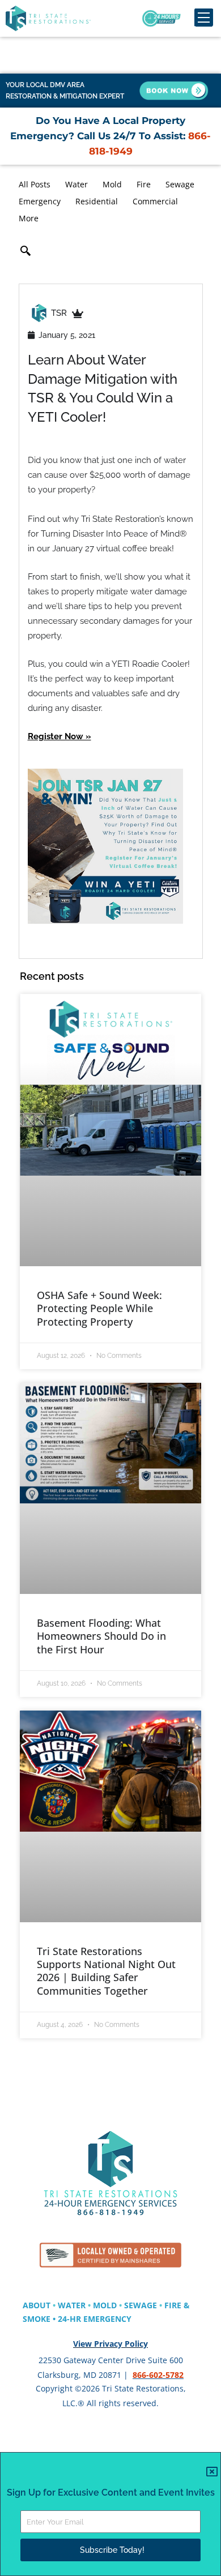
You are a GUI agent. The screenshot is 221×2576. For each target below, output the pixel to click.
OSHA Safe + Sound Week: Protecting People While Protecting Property (99, 1308)
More (29, 218)
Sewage (180, 184)
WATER (72, 2305)
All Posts (35, 184)
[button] (25, 252)
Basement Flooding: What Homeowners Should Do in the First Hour (101, 1636)
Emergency (40, 201)
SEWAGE (141, 2305)
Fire (144, 184)
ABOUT (37, 2305)
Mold (112, 184)
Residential (97, 201)
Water (76, 184)
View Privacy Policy (110, 2344)
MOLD (105, 2305)
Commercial (155, 201)
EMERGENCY (107, 2319)
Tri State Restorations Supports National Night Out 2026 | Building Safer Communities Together (106, 1971)
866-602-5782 (158, 2375)
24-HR (71, 2319)
